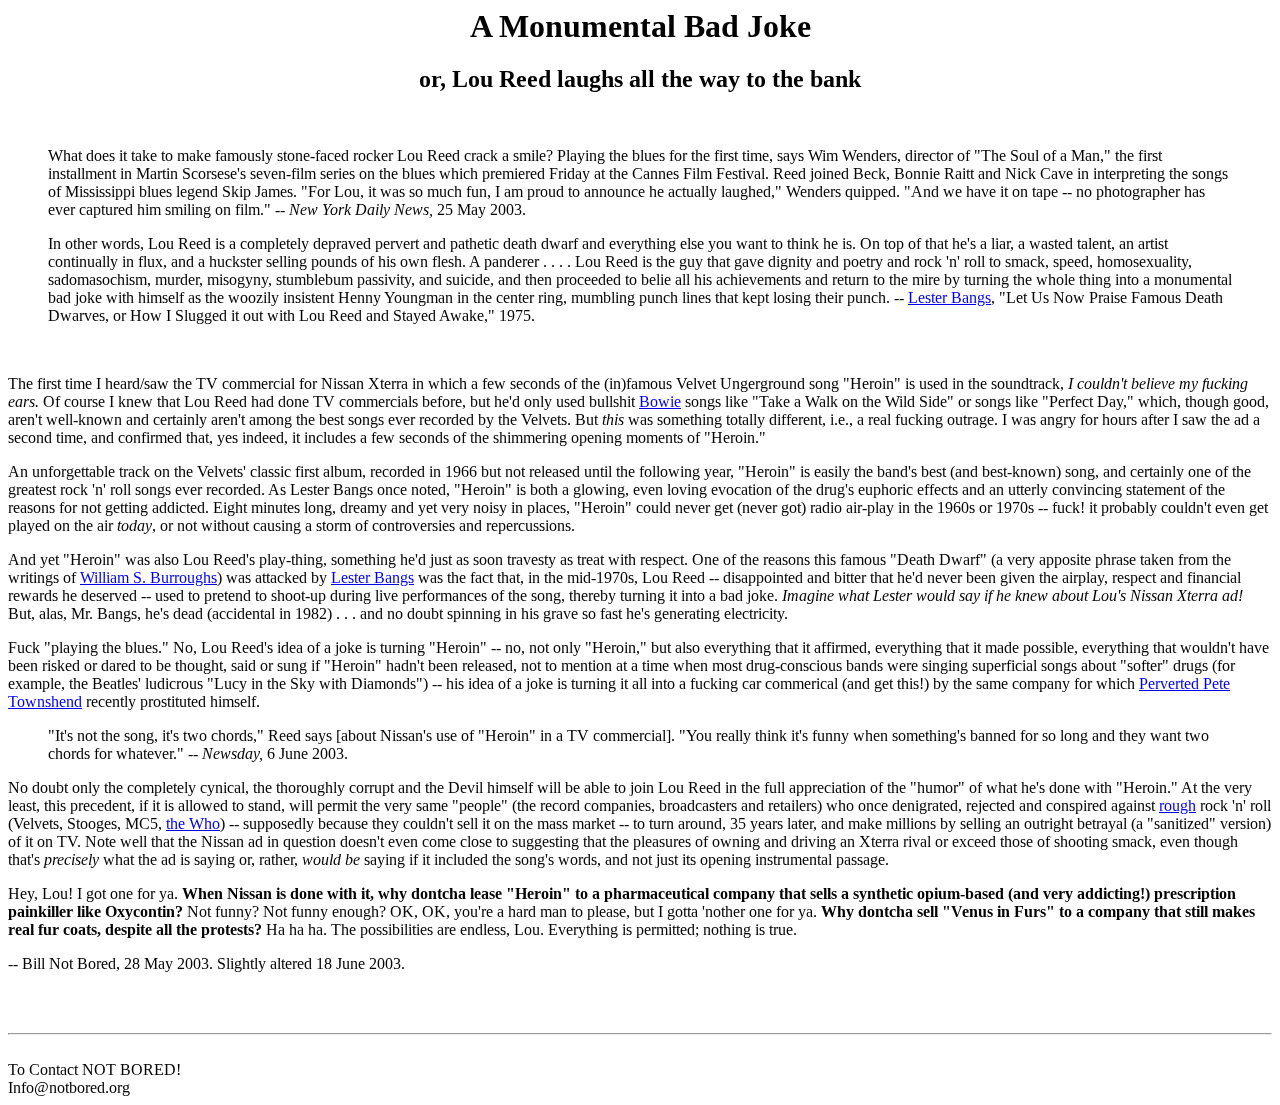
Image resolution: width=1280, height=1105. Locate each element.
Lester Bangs (949, 297)
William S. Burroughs (148, 577)
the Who (193, 823)
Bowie (660, 401)
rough (1177, 805)
